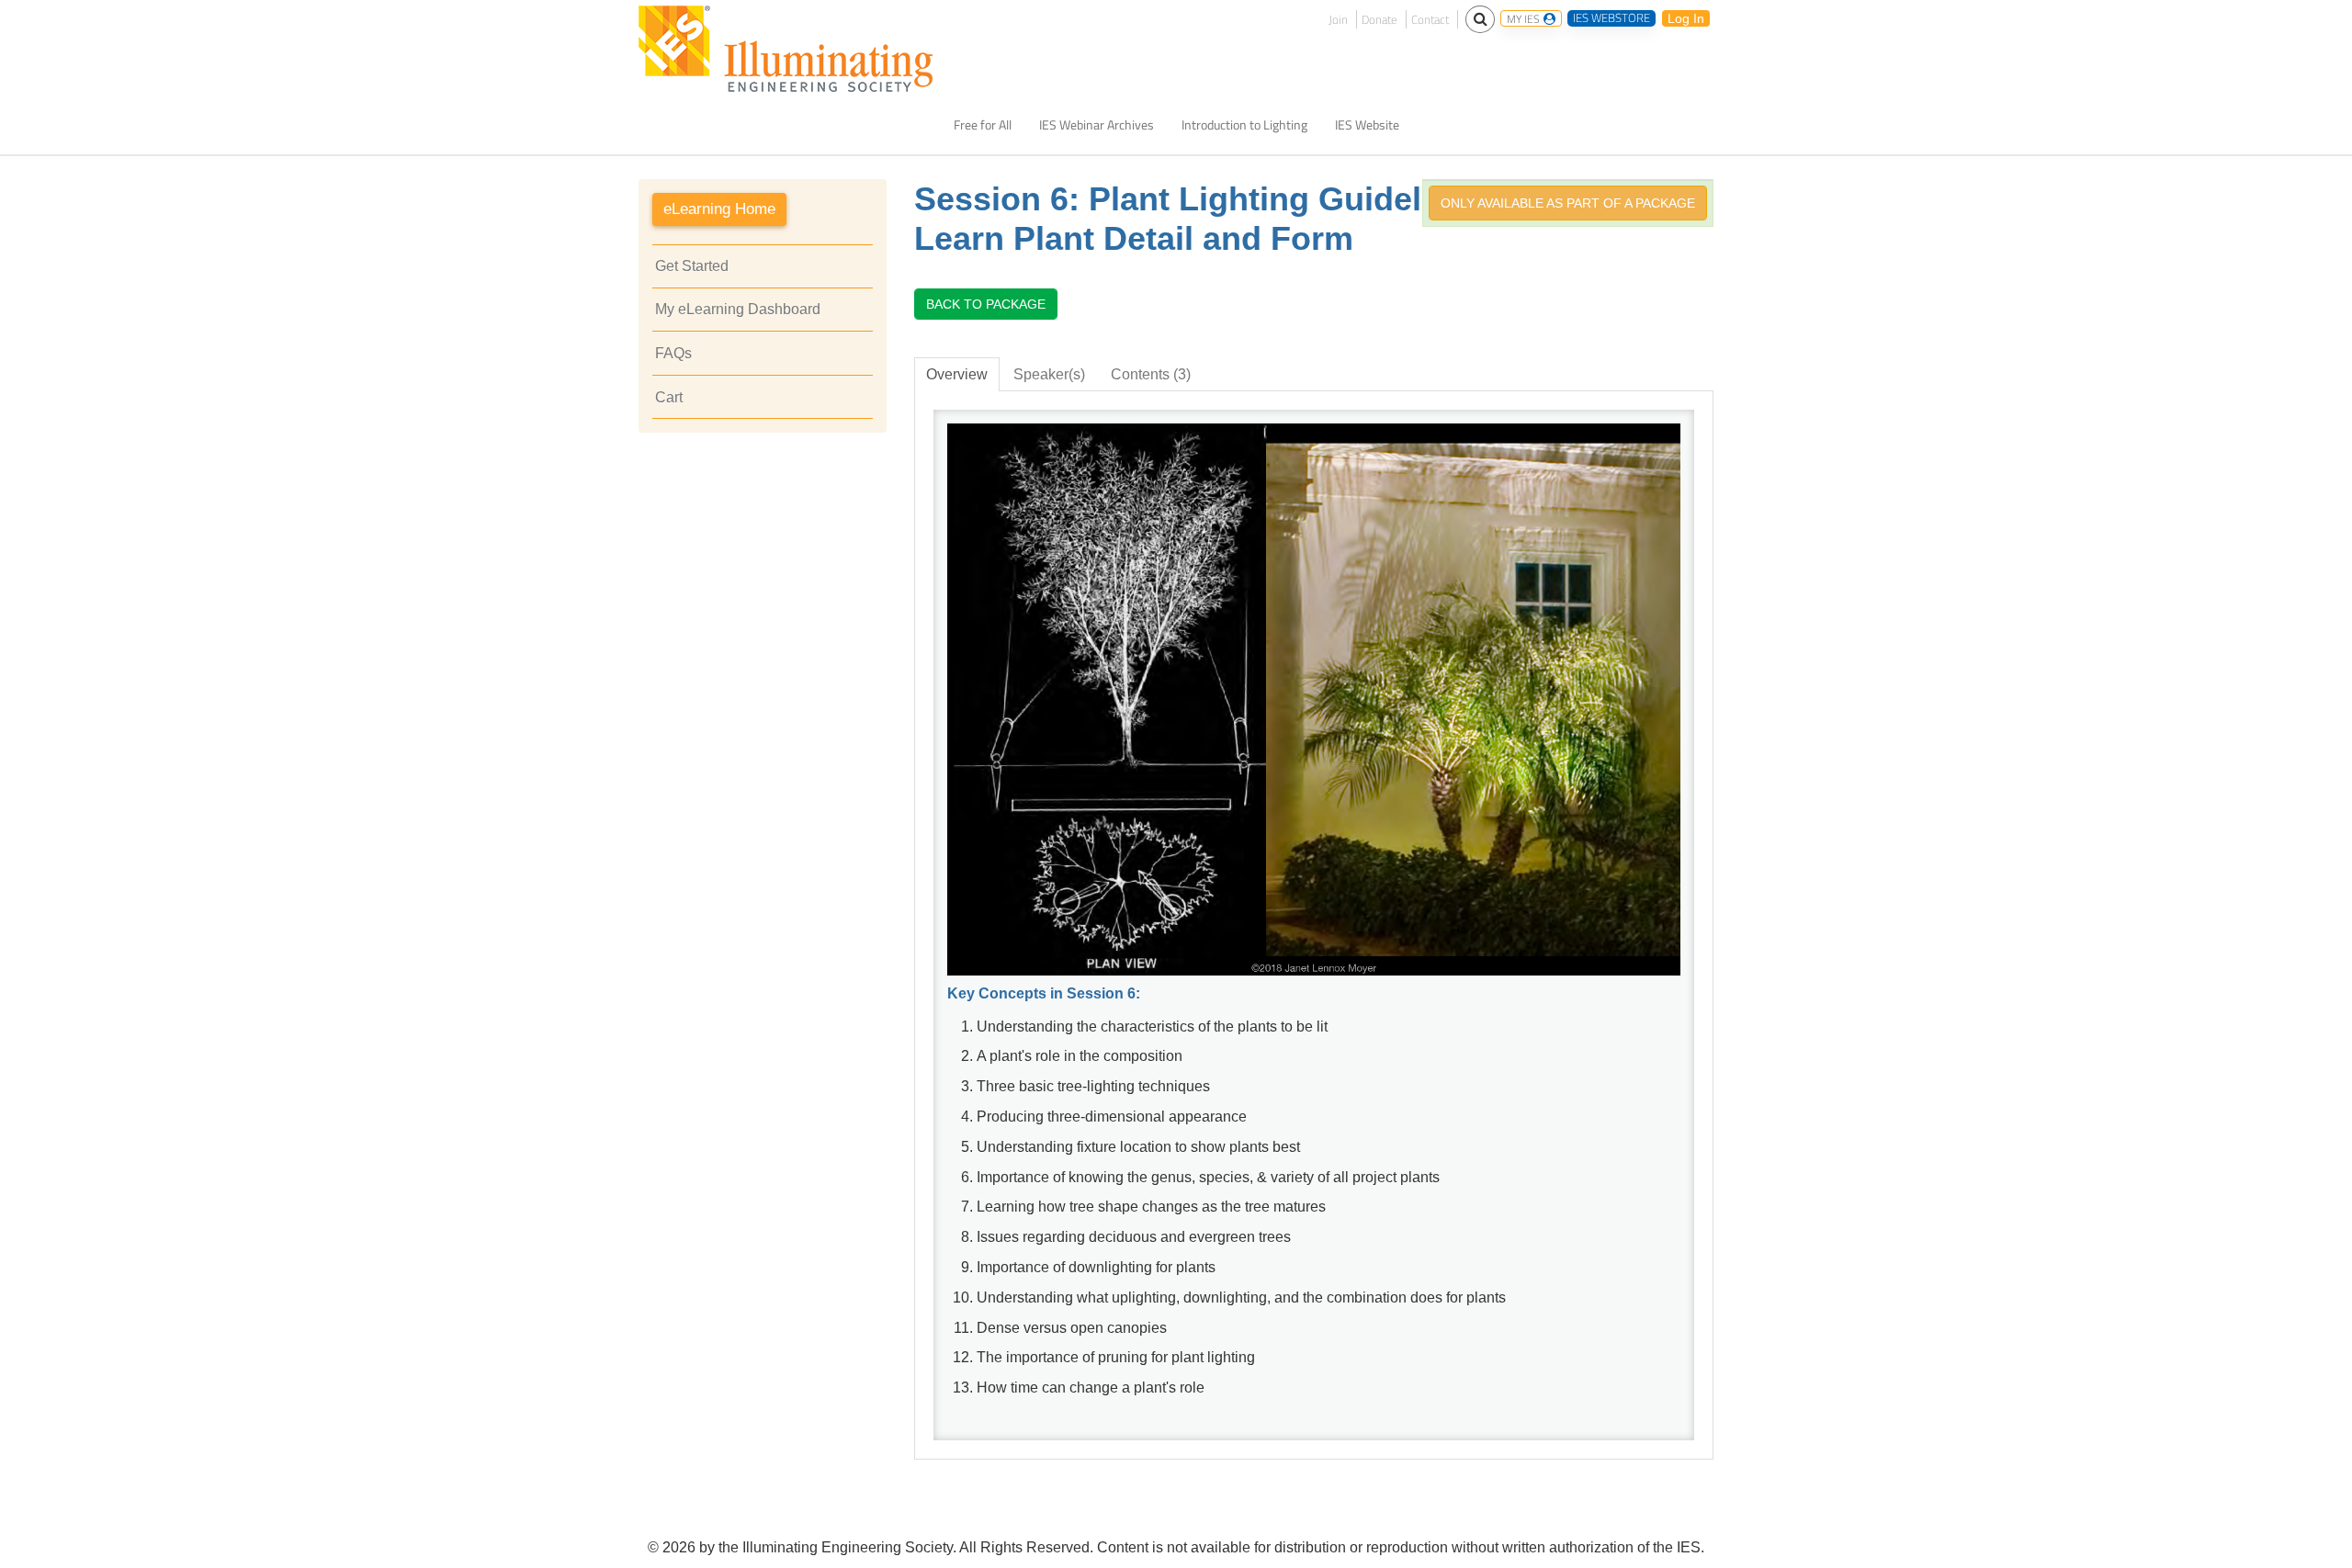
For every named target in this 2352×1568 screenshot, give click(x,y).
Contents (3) (1151, 374)
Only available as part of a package (1568, 203)
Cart (669, 397)
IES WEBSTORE (1611, 18)
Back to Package (986, 304)
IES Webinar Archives (1097, 125)
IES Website (1367, 125)
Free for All (983, 125)
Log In (1686, 18)
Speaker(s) (1049, 374)
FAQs (673, 353)
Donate (1380, 19)
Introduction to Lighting (1244, 125)
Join (1338, 19)
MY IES (1524, 18)
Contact (1430, 19)
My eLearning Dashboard (738, 309)
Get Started (692, 266)
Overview (957, 374)
